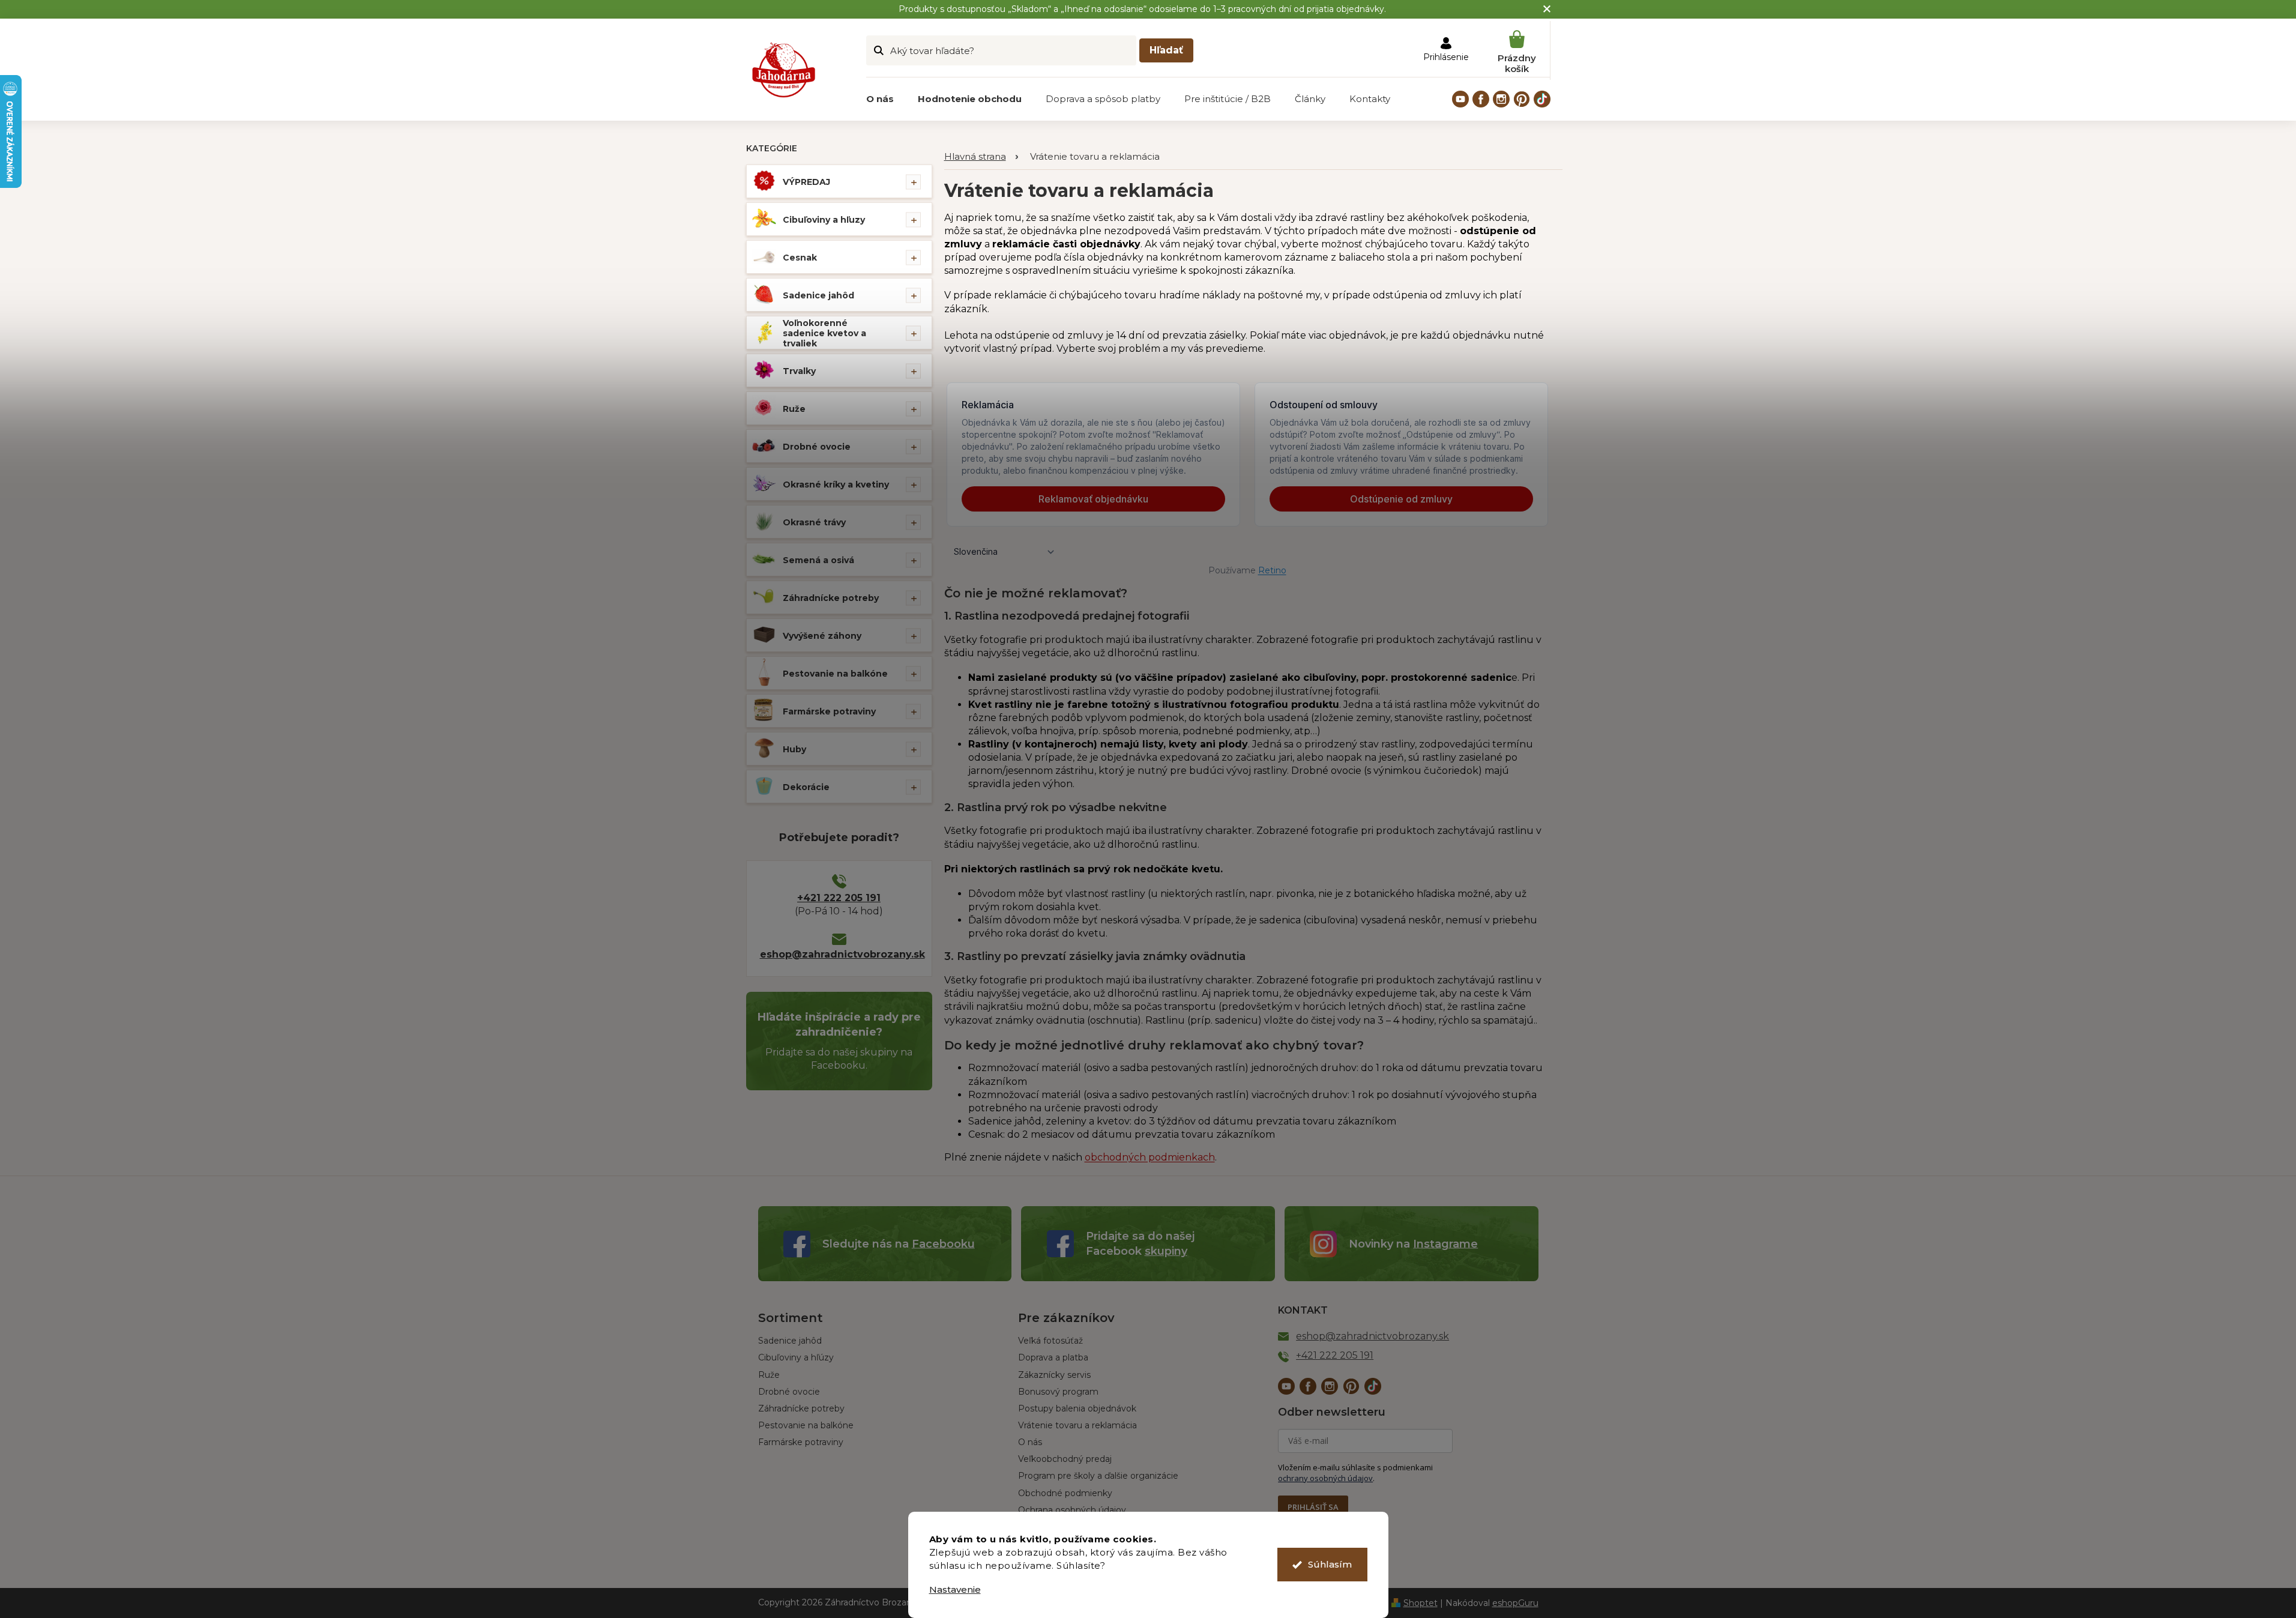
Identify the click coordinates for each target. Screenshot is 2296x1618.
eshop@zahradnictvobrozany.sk (839, 954)
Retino (1272, 570)
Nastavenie (955, 1589)
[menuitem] (880, 99)
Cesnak (800, 258)
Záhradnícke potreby (831, 598)
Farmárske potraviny (829, 711)
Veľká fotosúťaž (1050, 1341)
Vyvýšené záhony (822, 636)
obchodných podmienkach (1150, 1157)
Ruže (794, 409)
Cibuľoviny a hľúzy (796, 1357)
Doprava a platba (1053, 1357)
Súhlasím (1330, 1564)
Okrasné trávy (814, 522)
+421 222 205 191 (839, 898)
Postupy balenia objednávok (1077, 1408)
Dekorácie (806, 787)
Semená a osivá (818, 560)
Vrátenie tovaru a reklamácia (1077, 1425)
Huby (794, 749)
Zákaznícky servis (1054, 1375)
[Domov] (981, 157)
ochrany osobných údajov (1325, 1478)
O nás (1030, 1442)
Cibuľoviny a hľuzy (824, 220)
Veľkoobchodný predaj (1065, 1459)
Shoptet (1421, 1603)
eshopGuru (1515, 1603)
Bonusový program (1058, 1392)
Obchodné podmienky (1065, 1493)
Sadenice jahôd (818, 295)
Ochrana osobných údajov (1072, 1510)
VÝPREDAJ (806, 182)
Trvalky (799, 371)
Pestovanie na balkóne (835, 674)
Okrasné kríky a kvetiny (836, 484)
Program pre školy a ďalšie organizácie (1098, 1476)
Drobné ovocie (817, 447)
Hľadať (1166, 50)
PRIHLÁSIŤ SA (1313, 1507)
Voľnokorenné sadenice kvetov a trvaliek (824, 333)
